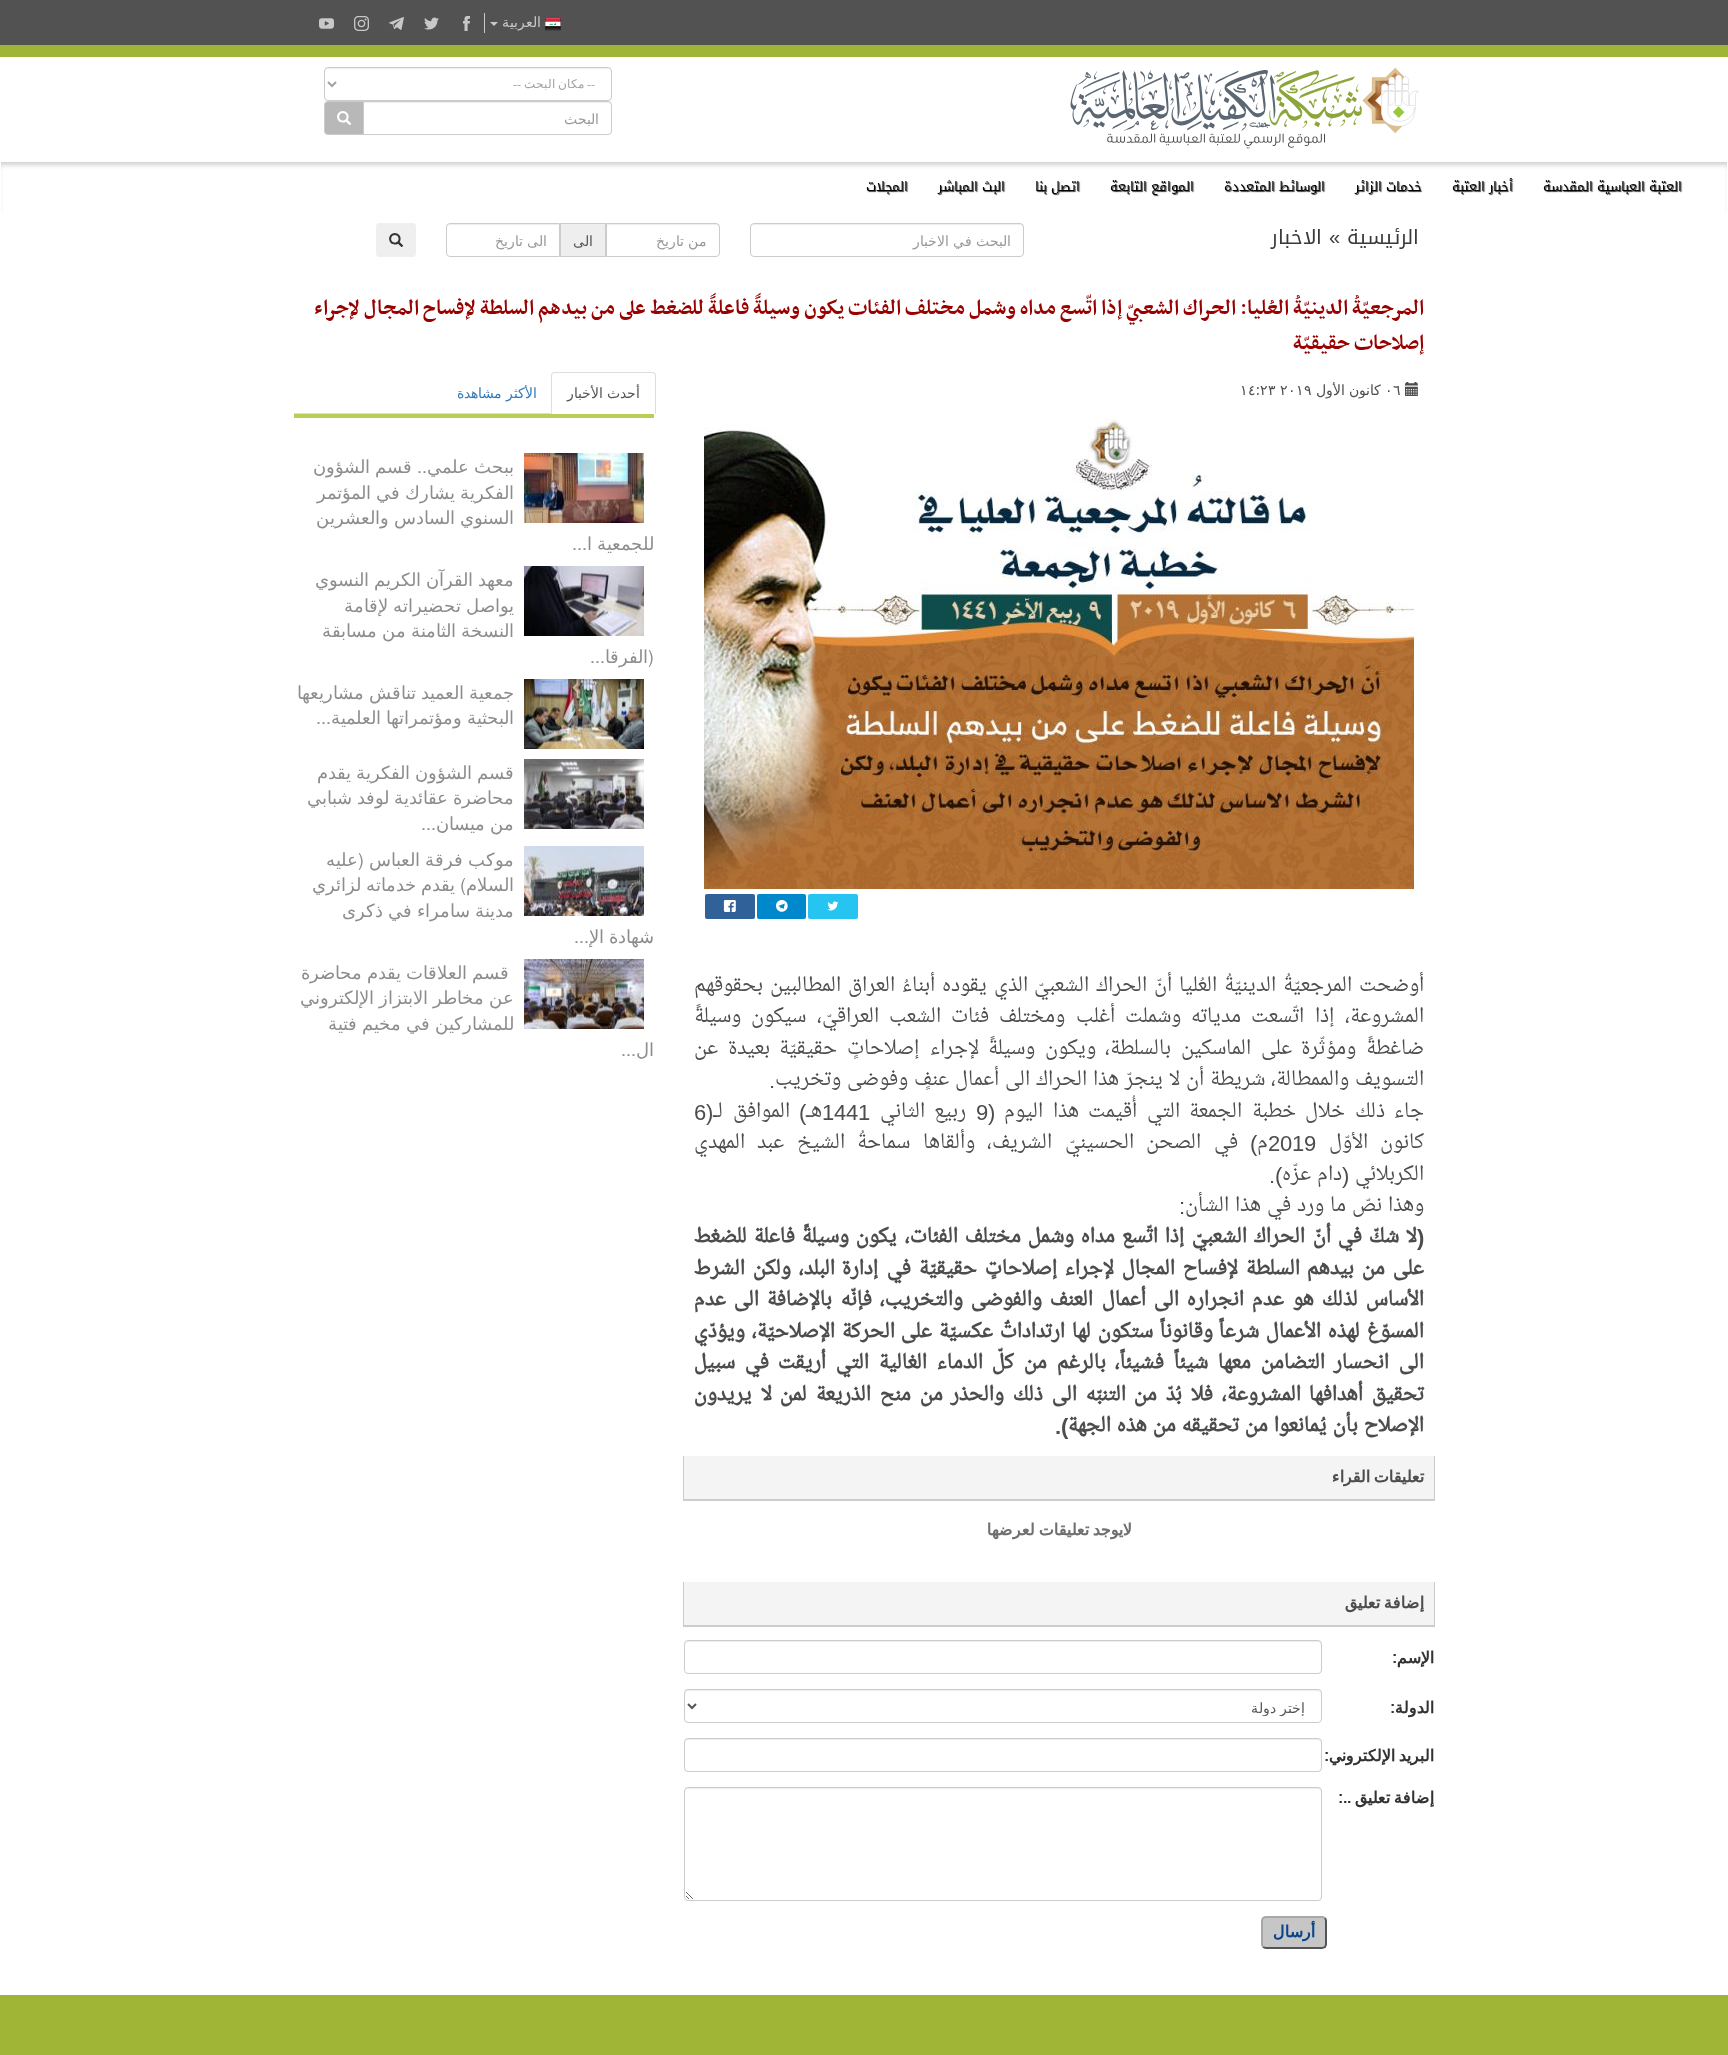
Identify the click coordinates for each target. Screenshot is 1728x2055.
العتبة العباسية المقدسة (1612, 186)
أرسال (1294, 1931)
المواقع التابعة (1152, 186)
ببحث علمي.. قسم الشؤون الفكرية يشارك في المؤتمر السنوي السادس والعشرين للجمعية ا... (483, 503)
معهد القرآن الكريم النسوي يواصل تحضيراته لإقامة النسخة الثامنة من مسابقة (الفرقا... (484, 616)
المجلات (887, 186)
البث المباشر (971, 186)
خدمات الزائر (1388, 186)
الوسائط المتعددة (1274, 186)
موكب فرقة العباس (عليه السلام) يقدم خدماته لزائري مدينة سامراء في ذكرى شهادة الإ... (483, 896)
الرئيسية (1383, 237)
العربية (521, 22)
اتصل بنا (1057, 186)
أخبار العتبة (1482, 186)
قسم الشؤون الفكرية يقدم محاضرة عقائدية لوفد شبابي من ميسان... (410, 796)
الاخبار (1296, 237)
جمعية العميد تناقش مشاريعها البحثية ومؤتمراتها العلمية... (405, 704)
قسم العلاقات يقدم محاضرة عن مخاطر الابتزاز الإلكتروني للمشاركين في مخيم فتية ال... (477, 1009)
